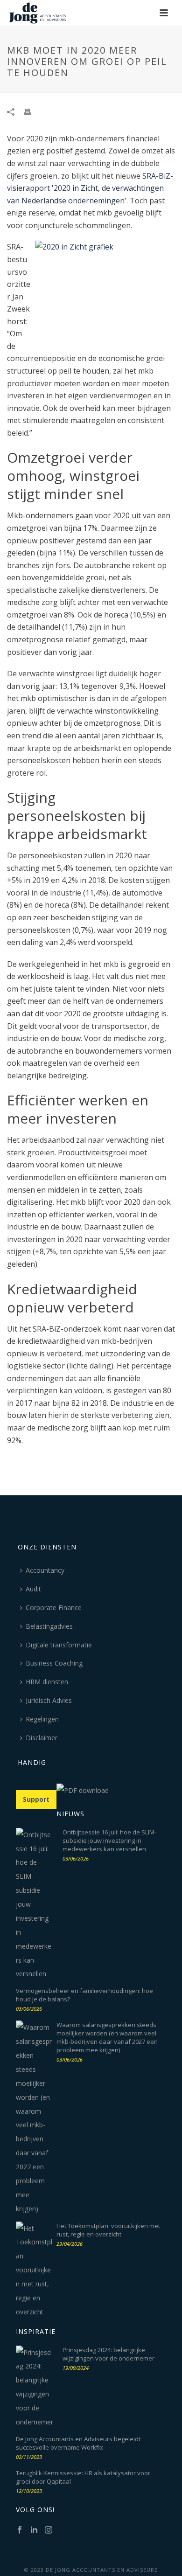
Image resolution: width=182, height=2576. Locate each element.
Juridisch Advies (49, 1700)
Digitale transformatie (59, 1645)
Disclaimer (42, 1738)
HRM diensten (47, 1682)
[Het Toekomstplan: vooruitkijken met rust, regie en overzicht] (35, 2270)
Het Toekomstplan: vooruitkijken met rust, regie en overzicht (108, 2230)
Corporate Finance (54, 1607)
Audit (33, 1589)
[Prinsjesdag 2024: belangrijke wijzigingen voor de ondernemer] (35, 2387)
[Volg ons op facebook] (20, 2530)
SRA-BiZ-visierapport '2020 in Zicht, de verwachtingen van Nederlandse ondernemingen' (90, 188)
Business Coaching (54, 1663)
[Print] (32, 111)
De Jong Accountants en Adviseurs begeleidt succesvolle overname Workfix (78, 2443)
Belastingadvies (49, 1626)
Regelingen (42, 1719)
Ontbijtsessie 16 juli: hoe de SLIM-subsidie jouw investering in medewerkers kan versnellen (109, 1840)
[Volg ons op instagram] (49, 2530)
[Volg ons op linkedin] (34, 2530)
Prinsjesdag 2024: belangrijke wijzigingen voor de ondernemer (108, 2354)
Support (36, 1799)
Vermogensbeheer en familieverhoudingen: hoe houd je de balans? (84, 1995)
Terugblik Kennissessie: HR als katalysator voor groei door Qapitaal (83, 2477)
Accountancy (45, 1570)
